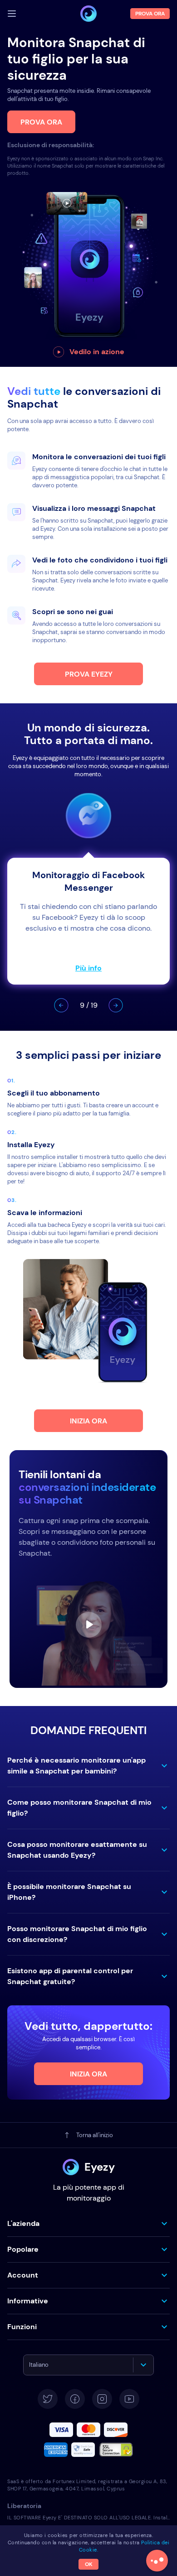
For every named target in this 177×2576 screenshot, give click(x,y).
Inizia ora (88, 1421)
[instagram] (102, 2399)
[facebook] (75, 2399)
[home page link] (88, 14)
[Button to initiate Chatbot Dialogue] (157, 2561)
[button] (61, 1005)
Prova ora (41, 122)
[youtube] (129, 2399)
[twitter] (48, 2399)
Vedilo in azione (97, 352)
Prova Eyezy (89, 674)
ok (89, 2564)
